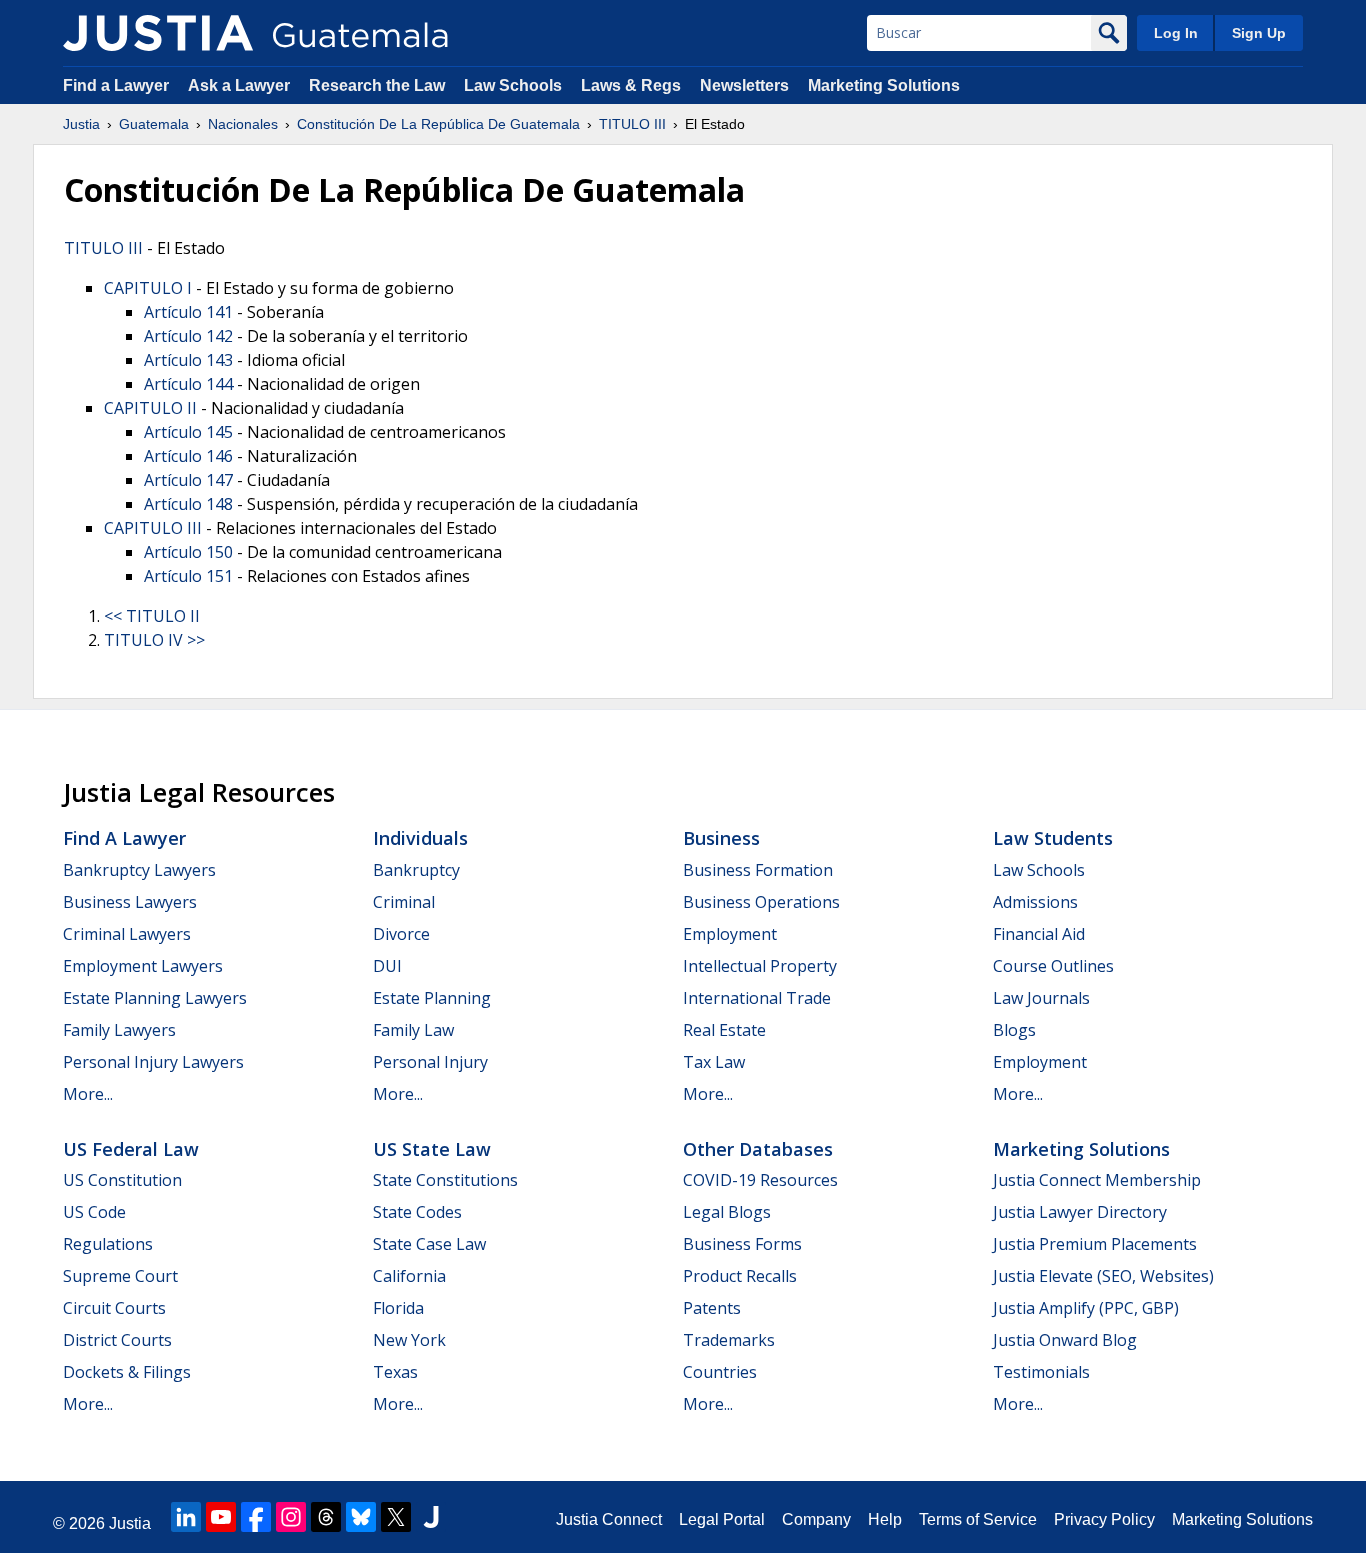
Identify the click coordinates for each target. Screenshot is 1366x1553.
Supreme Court (120, 1276)
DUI (387, 966)
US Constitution (122, 1180)
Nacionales (243, 124)
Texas (395, 1372)
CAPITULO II (150, 408)
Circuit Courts (114, 1308)
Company (816, 1519)
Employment (730, 934)
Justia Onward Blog (1065, 1340)
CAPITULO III (153, 528)
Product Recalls (740, 1276)
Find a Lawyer (116, 85)
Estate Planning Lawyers (155, 998)
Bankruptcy (416, 870)
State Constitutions (445, 1180)
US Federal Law (131, 1149)
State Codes (417, 1212)
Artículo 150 (188, 552)
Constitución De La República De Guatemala (438, 124)
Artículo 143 (188, 360)
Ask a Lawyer (241, 85)
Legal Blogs (727, 1212)
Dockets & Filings (127, 1372)
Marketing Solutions (884, 85)
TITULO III (632, 124)
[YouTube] (221, 1517)
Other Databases (758, 1149)
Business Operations (761, 902)
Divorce (401, 934)
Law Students (1053, 838)
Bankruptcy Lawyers (139, 870)
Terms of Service (978, 1519)
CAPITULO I (148, 288)
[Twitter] (396, 1517)
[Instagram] (291, 1517)
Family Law (413, 1030)
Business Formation (758, 870)
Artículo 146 (188, 456)
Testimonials (1041, 1372)
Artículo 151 (188, 576)
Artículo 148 (188, 504)
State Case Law (429, 1244)
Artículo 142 (188, 336)
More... (88, 1094)
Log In (1176, 33)
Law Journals (1041, 998)
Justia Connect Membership (1097, 1180)
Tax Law (714, 1062)
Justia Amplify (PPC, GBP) (1086, 1308)
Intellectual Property (760, 966)
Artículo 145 (188, 432)
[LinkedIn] (186, 1517)
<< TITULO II (152, 616)
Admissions (1035, 902)
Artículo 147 (188, 480)
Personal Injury (430, 1062)
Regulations (108, 1244)
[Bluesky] (361, 1517)
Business (721, 838)
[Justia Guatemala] (158, 33)
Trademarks (729, 1340)
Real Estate (724, 1030)
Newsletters (744, 85)
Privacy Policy (1104, 1519)
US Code (94, 1212)
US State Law (432, 1149)
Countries (720, 1372)
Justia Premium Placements (1095, 1244)
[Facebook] (256, 1517)
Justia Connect (609, 1519)
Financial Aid (1039, 934)
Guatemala (154, 124)
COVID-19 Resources (760, 1180)
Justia (81, 124)
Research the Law (377, 85)
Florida (398, 1308)
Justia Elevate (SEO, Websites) (1103, 1276)
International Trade (757, 998)
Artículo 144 (188, 384)
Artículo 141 (188, 312)
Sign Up (1259, 33)
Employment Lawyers (143, 966)
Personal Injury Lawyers (153, 1062)
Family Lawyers (119, 1030)
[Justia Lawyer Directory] (431, 1517)
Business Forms (742, 1244)
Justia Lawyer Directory (1080, 1212)
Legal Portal (722, 1519)
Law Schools (513, 85)
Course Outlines (1053, 966)
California (409, 1276)
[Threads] (326, 1517)
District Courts (117, 1340)
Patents (712, 1308)
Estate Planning (432, 998)
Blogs (1014, 1030)
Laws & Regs (631, 85)
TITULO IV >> (154, 640)
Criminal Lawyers (127, 934)
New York (409, 1340)
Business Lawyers (130, 902)
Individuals (420, 838)
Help (885, 1519)
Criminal (404, 902)
